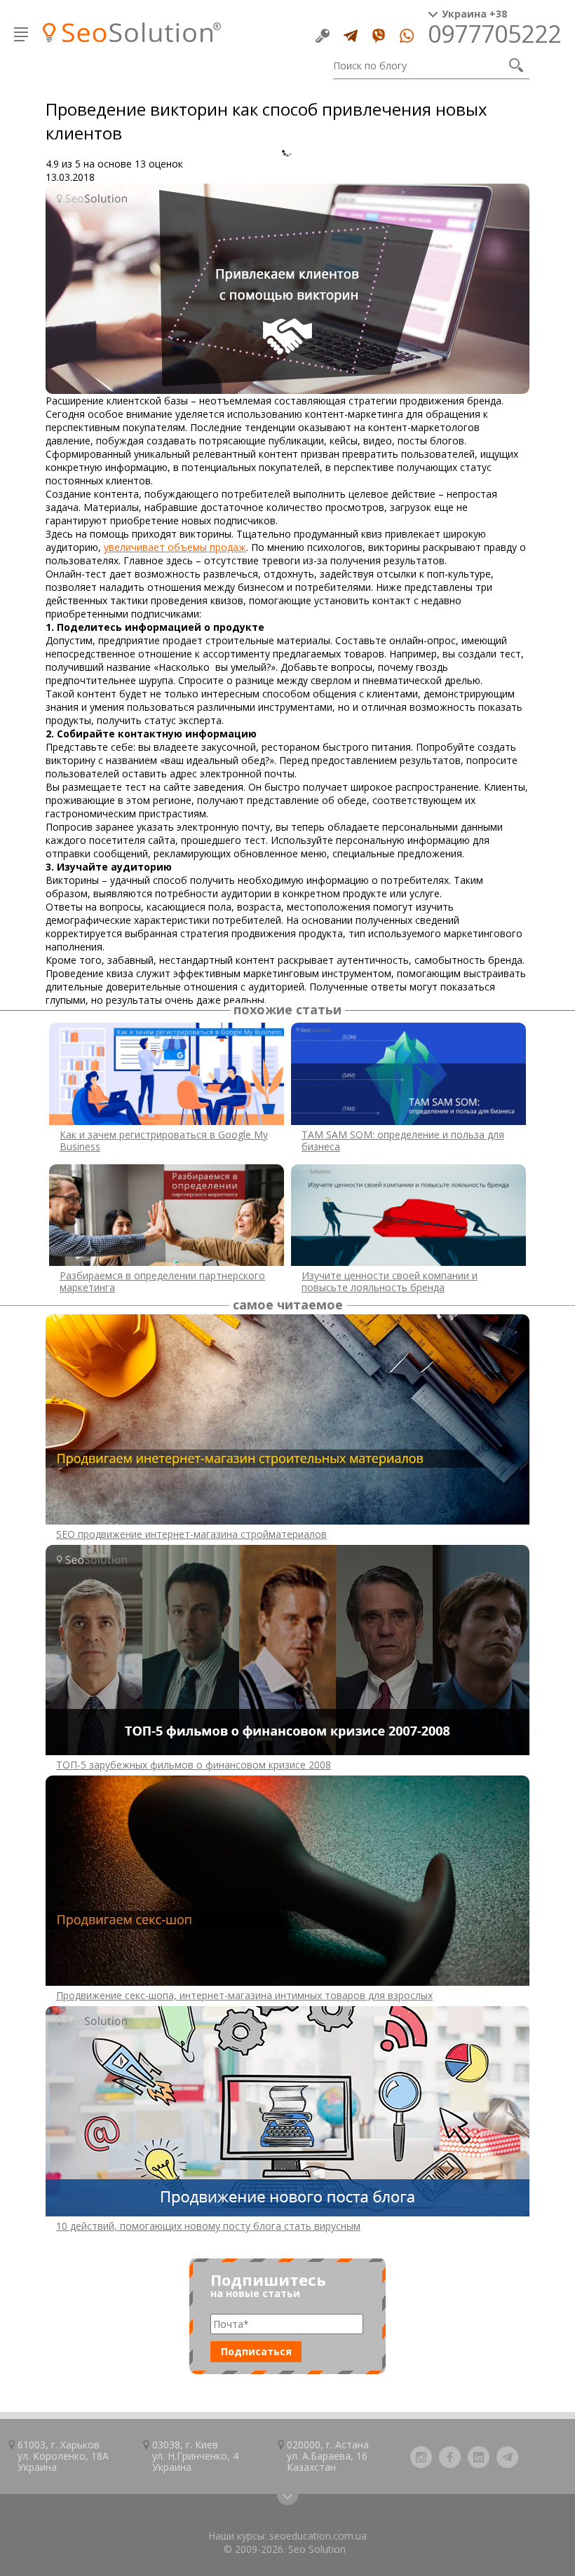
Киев (207, 2445)
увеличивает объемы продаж (175, 547)
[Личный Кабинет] (323, 36)
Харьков (80, 2445)
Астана (352, 2445)
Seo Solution (317, 2549)
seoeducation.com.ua (318, 2536)
